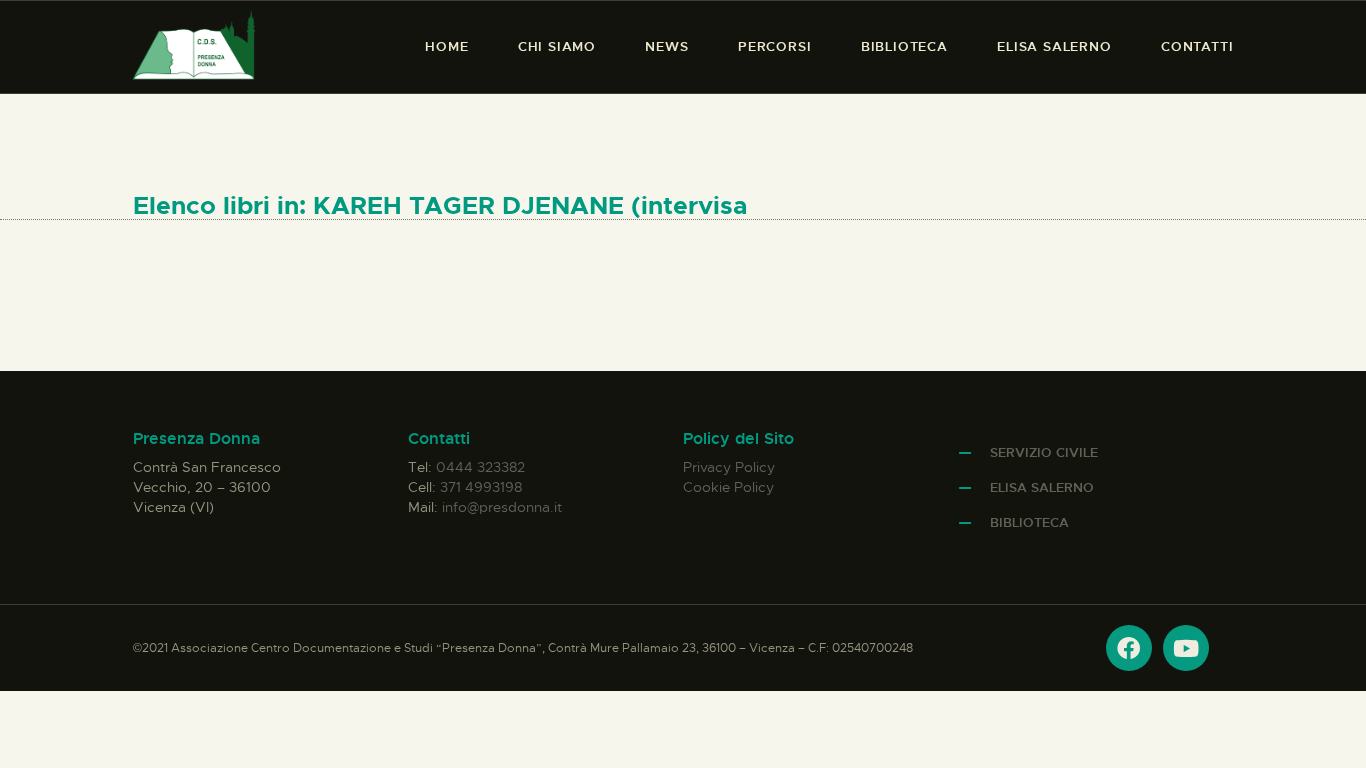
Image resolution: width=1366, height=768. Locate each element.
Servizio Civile (1044, 452)
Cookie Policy (728, 487)
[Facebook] (1129, 648)
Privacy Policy (729, 467)
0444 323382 (480, 467)
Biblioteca (1029, 522)
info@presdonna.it (502, 507)
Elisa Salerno (1042, 487)
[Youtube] (1186, 648)
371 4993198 (481, 487)
